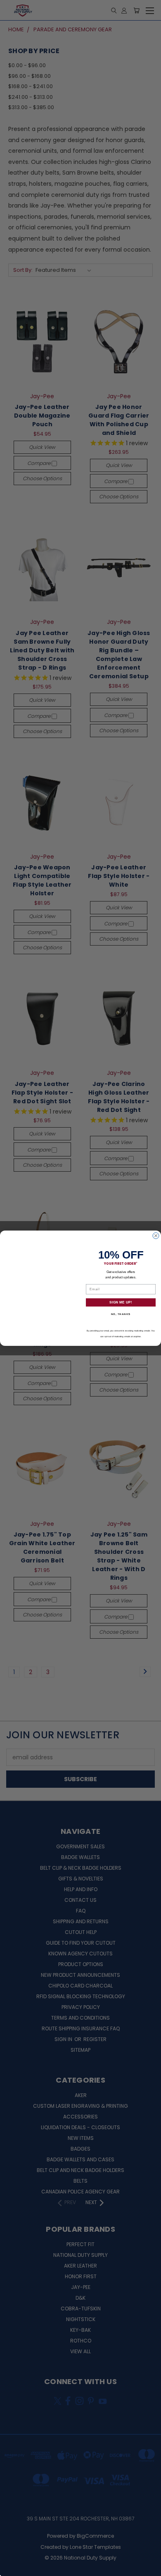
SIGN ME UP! (121, 1302)
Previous (13, 2568)
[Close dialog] (156, 1236)
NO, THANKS (121, 1314)
